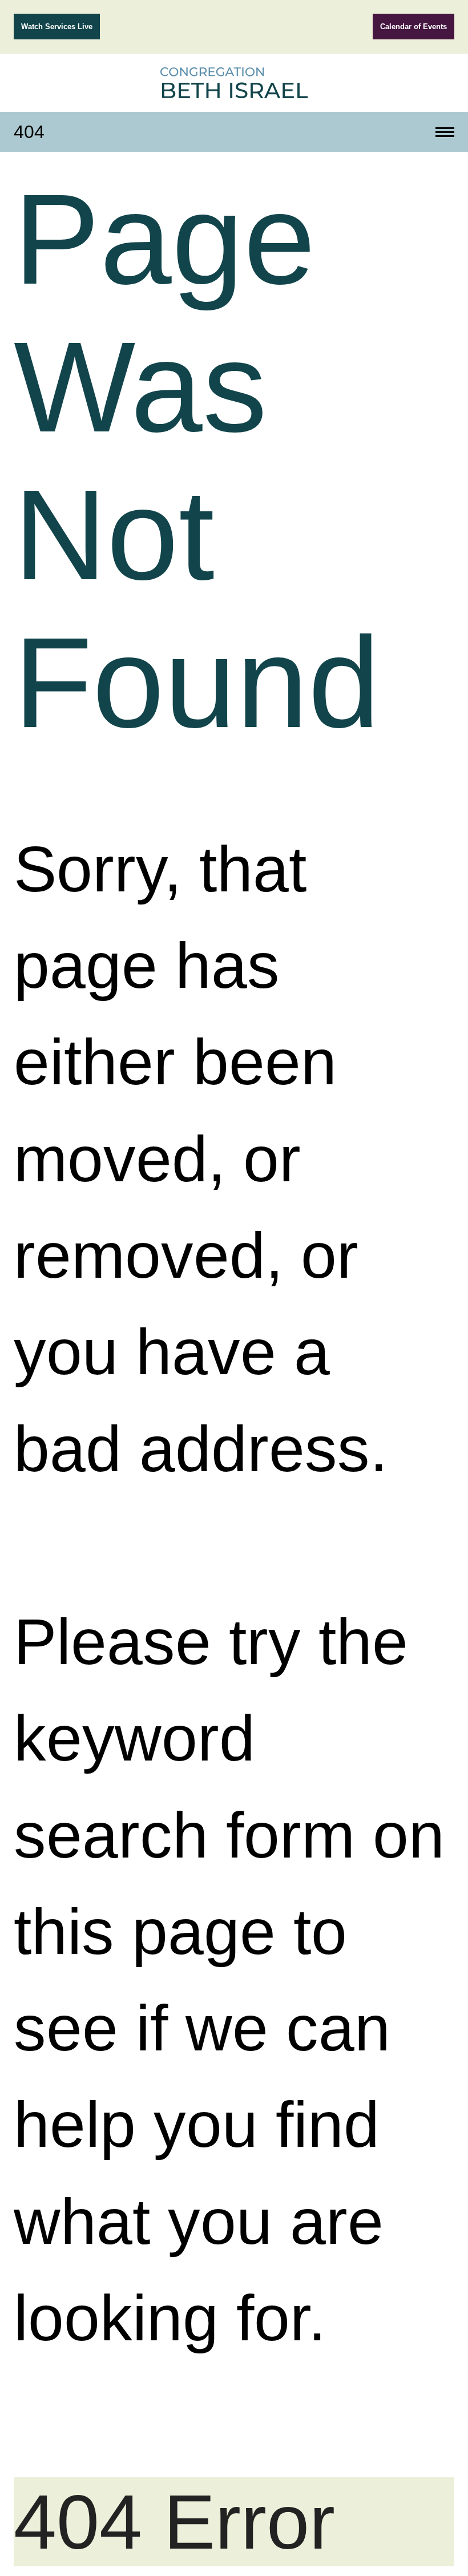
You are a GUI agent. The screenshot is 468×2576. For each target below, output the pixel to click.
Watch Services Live (57, 27)
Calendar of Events (413, 27)
